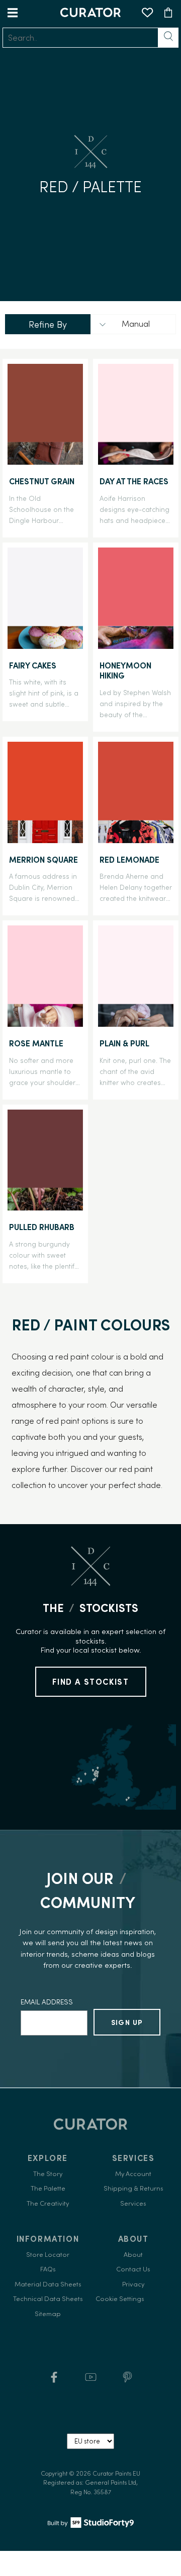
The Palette (48, 2188)
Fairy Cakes (33, 665)
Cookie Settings (120, 2299)
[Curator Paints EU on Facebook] (54, 2381)
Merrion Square (43, 860)
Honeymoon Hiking (125, 671)
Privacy (133, 2284)
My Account (133, 2174)
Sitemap (48, 2314)
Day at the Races (134, 481)
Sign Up (127, 2022)
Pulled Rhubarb (42, 1227)
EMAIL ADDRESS (47, 2002)
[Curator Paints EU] (90, 12)
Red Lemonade (129, 860)
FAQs (48, 2269)
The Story (48, 2174)
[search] (80, 38)
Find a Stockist (91, 1682)
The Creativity (48, 2203)
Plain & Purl (124, 1043)
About (133, 2255)
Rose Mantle (36, 1043)
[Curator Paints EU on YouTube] (91, 2381)
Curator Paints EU (116, 2473)
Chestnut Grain (42, 481)
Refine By (48, 324)
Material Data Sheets (48, 2284)
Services (133, 2203)
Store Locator (48, 2255)
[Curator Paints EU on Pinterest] (127, 2381)
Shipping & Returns (133, 2188)
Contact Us (133, 2269)
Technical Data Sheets (48, 2299)
